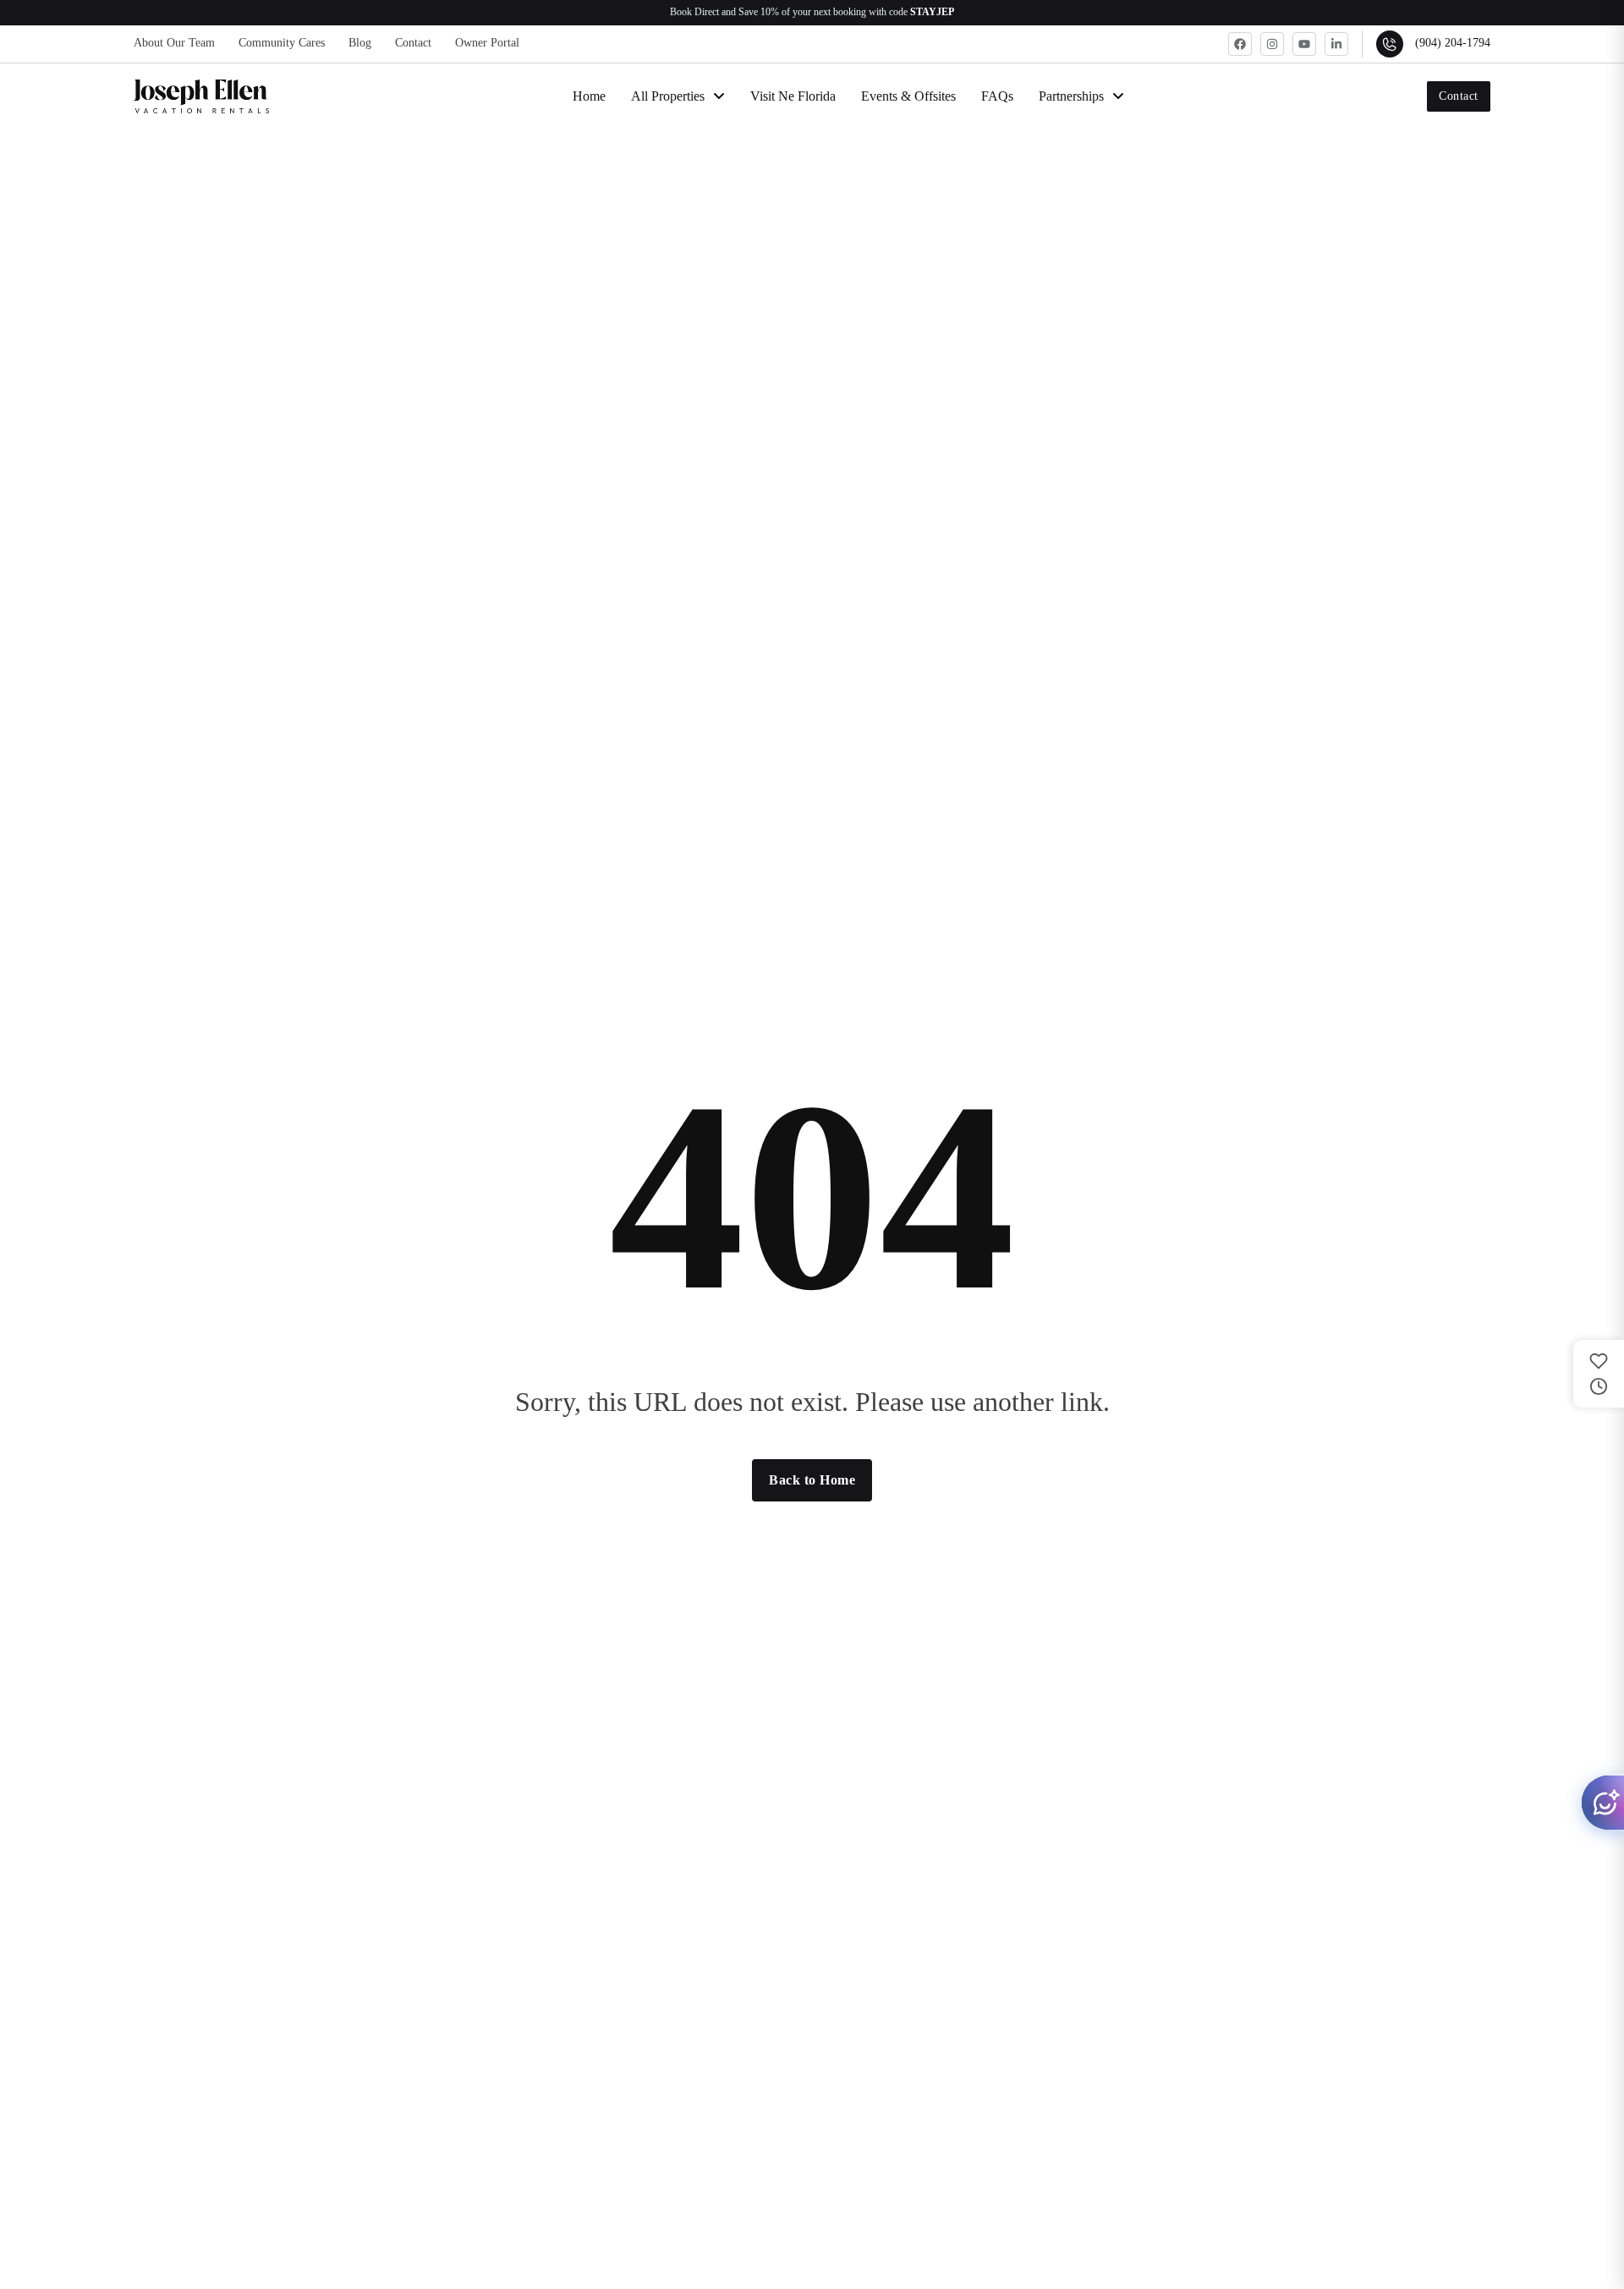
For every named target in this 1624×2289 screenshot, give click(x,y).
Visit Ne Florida (793, 96)
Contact (413, 43)
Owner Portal (487, 43)
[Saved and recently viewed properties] (1599, 1374)
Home (589, 96)
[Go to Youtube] (1304, 44)
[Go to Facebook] (1240, 44)
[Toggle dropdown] (719, 96)
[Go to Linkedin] (1336, 44)
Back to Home (812, 1480)
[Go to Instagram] (1272, 44)
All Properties (668, 96)
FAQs (997, 96)
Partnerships (1071, 96)
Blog (360, 43)
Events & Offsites (908, 96)
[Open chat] (1602, 1803)
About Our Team (174, 43)
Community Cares (282, 43)
